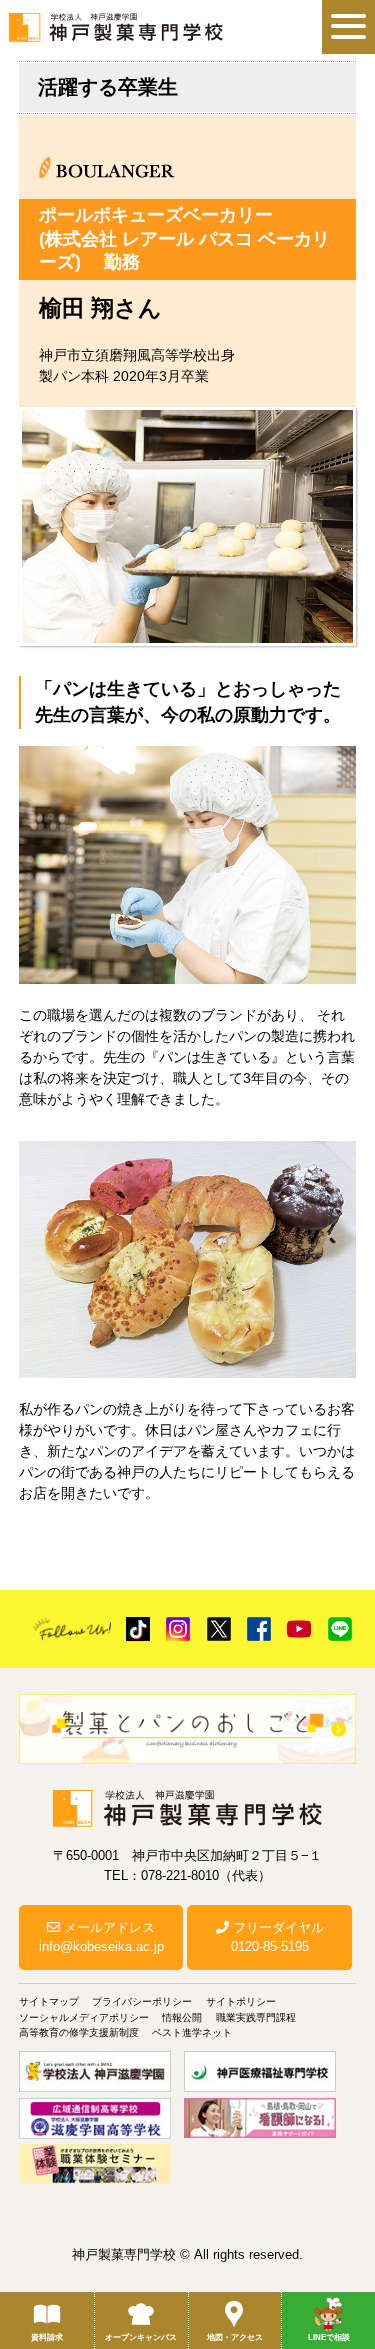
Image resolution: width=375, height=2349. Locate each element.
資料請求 (47, 2337)
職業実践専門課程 (256, 2017)
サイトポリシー (241, 2001)
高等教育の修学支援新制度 (79, 2032)
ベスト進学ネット (192, 2032)
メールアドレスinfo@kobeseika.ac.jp (101, 1937)
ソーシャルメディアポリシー (84, 2017)
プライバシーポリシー (142, 2001)
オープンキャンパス (141, 2337)
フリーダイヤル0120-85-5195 (276, 1937)
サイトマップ (49, 2001)
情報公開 (182, 2017)
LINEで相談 (329, 2337)
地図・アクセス (235, 2337)
